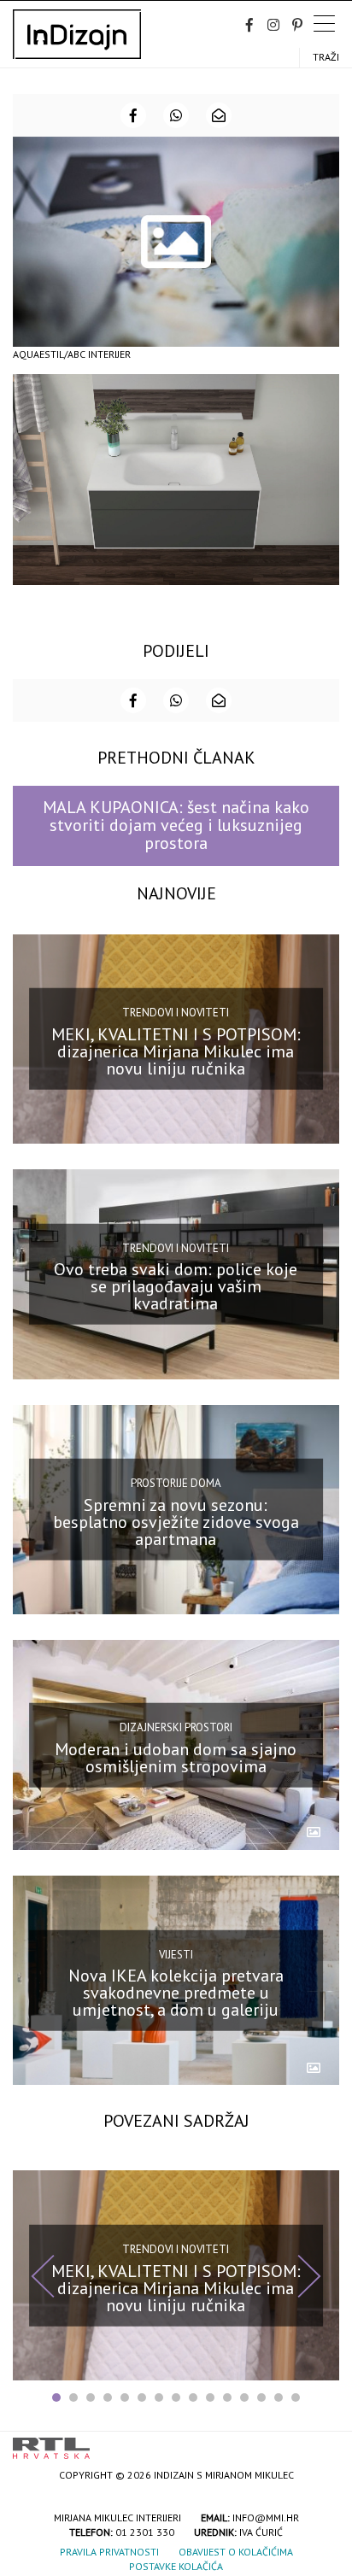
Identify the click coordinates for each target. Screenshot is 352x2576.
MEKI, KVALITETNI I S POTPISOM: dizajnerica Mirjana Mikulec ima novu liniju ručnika (176, 1051)
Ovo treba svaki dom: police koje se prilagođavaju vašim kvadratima (176, 1286)
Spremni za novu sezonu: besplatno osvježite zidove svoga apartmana (176, 1522)
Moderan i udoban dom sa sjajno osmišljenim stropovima (176, 1757)
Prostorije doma (176, 1483)
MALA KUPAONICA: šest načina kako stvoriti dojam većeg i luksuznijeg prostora (176, 825)
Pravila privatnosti (109, 2552)
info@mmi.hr (266, 2517)
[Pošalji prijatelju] (219, 115)
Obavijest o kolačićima (236, 2552)
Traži (326, 57)
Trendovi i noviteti (176, 1013)
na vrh (322, 2442)
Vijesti (176, 1954)
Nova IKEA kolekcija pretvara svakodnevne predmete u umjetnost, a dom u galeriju (176, 1993)
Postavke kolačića (176, 2566)
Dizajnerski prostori (176, 1727)
